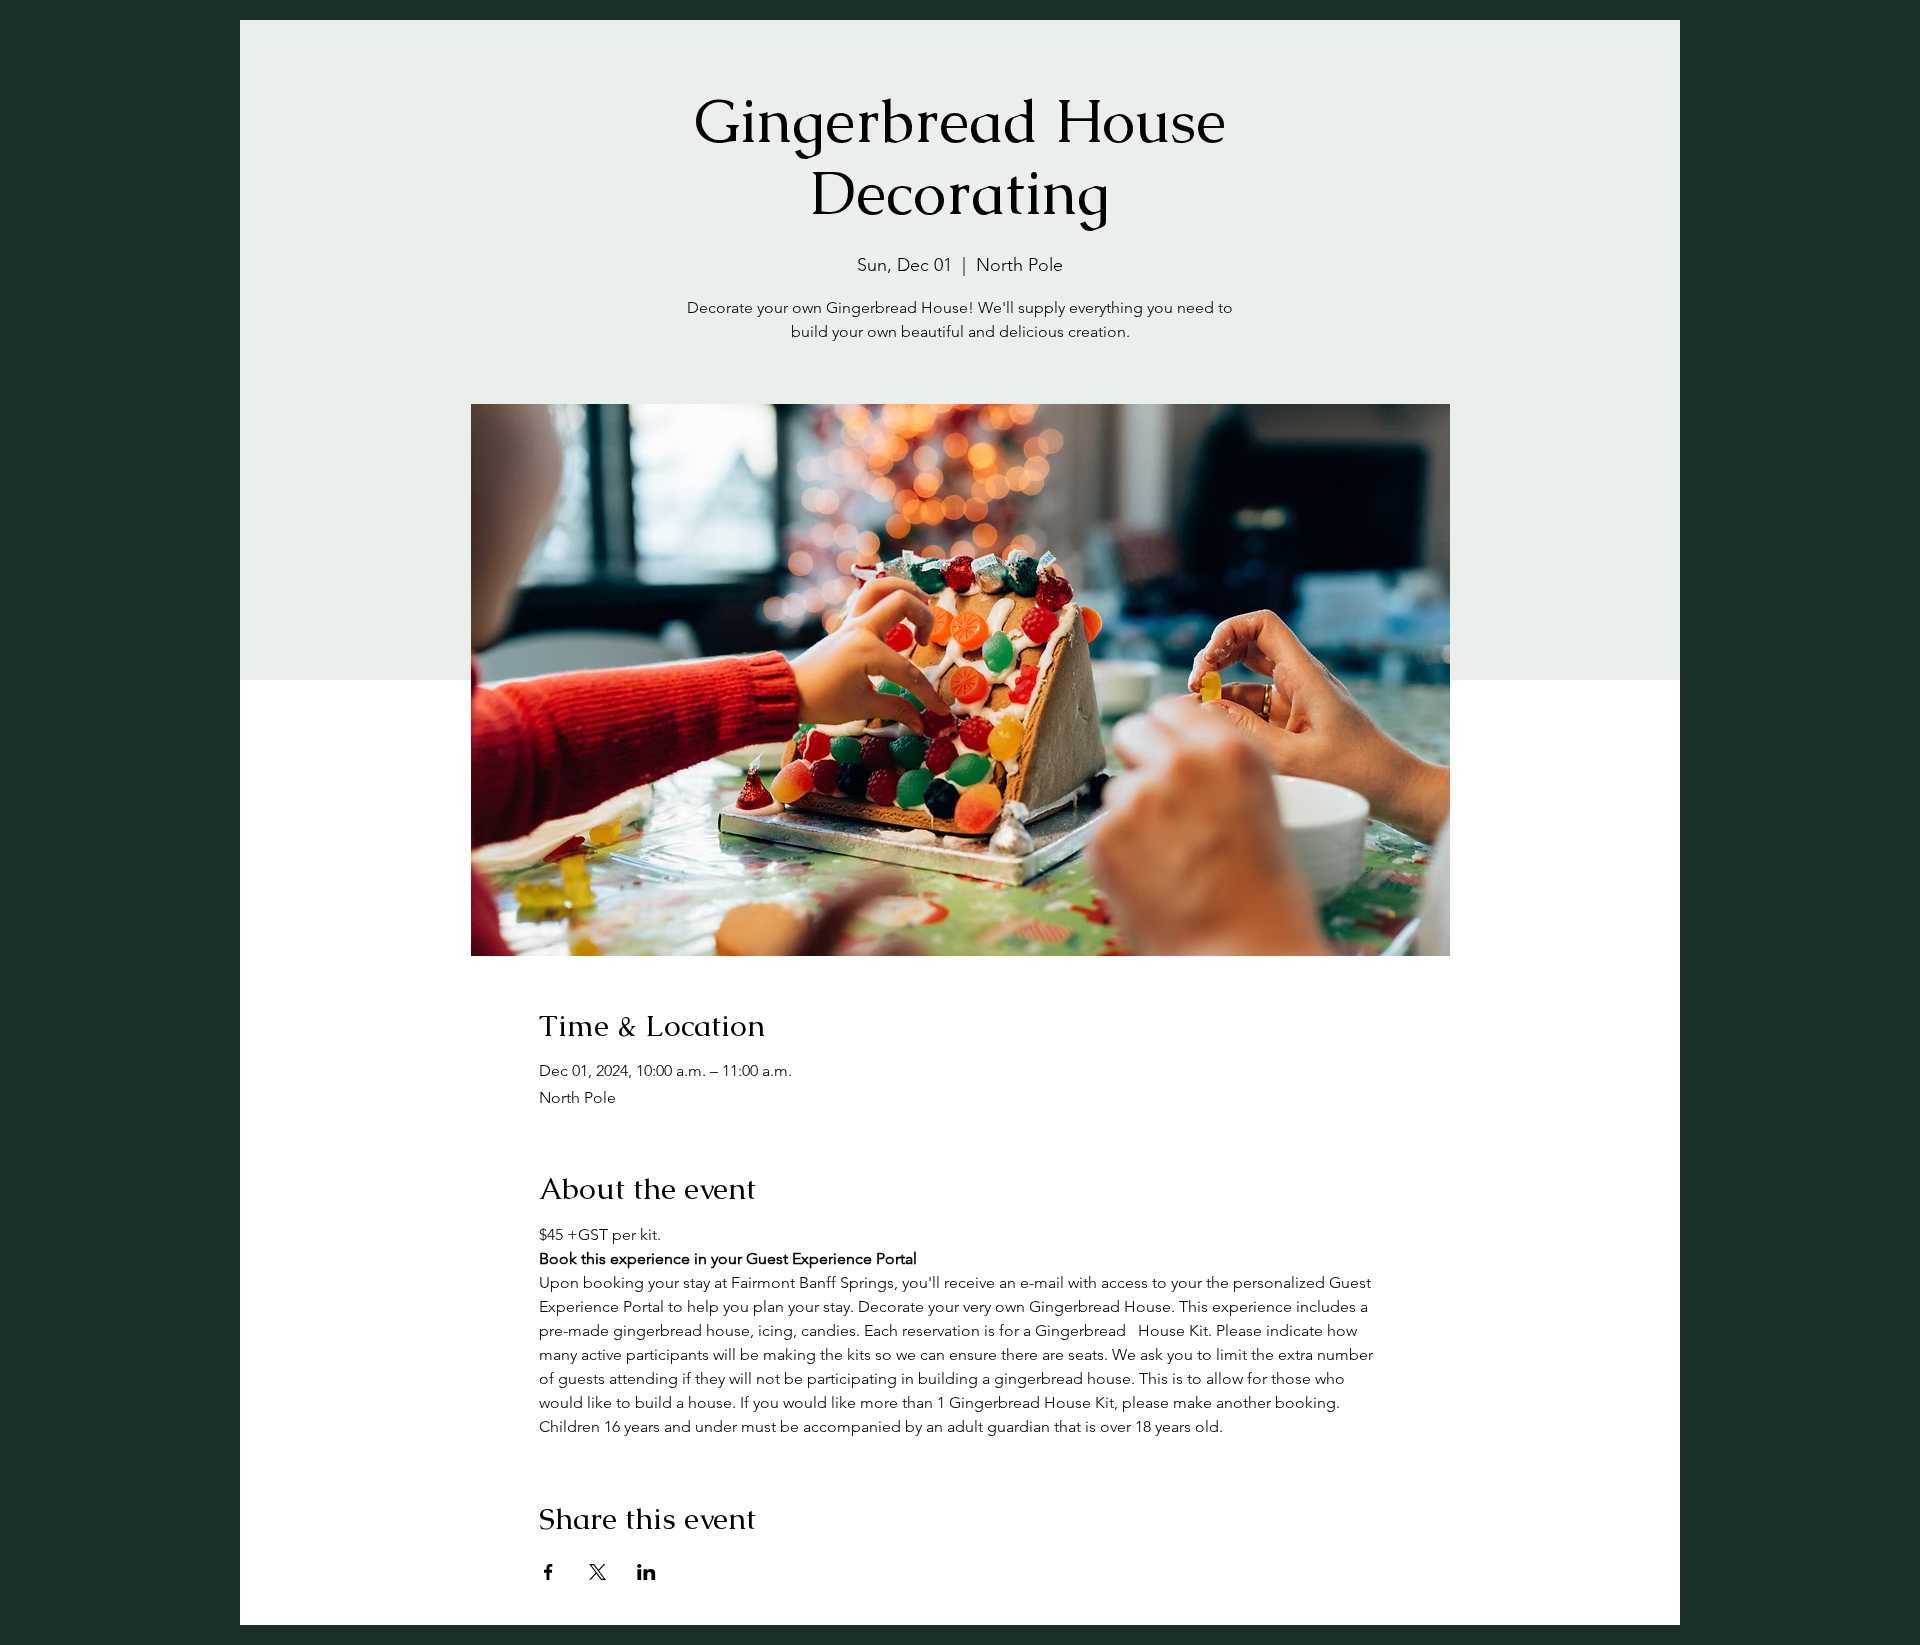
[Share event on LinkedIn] (646, 1572)
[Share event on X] (597, 1572)
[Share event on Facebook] (548, 1572)
